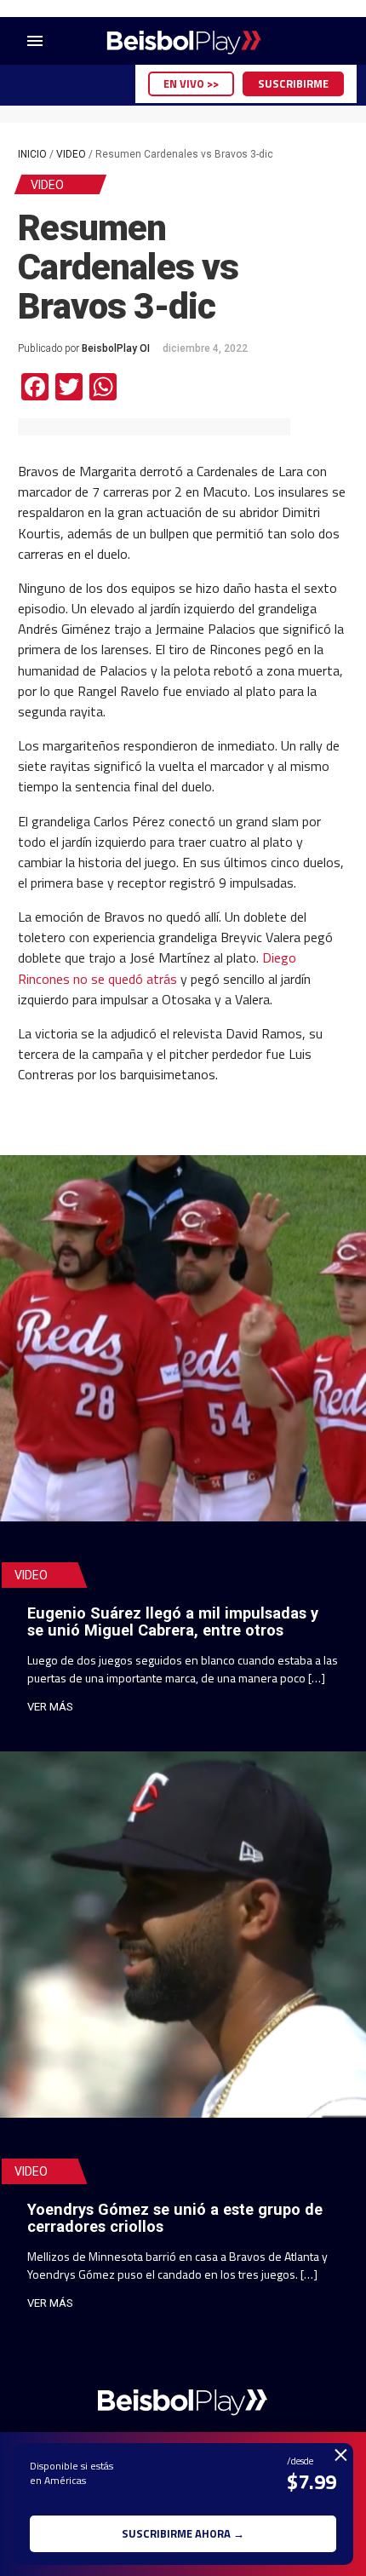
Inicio (32, 154)
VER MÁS (50, 1707)
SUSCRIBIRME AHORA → (183, 2533)
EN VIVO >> (191, 83)
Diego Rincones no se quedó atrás (157, 968)
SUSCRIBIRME (293, 83)
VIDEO (71, 154)
